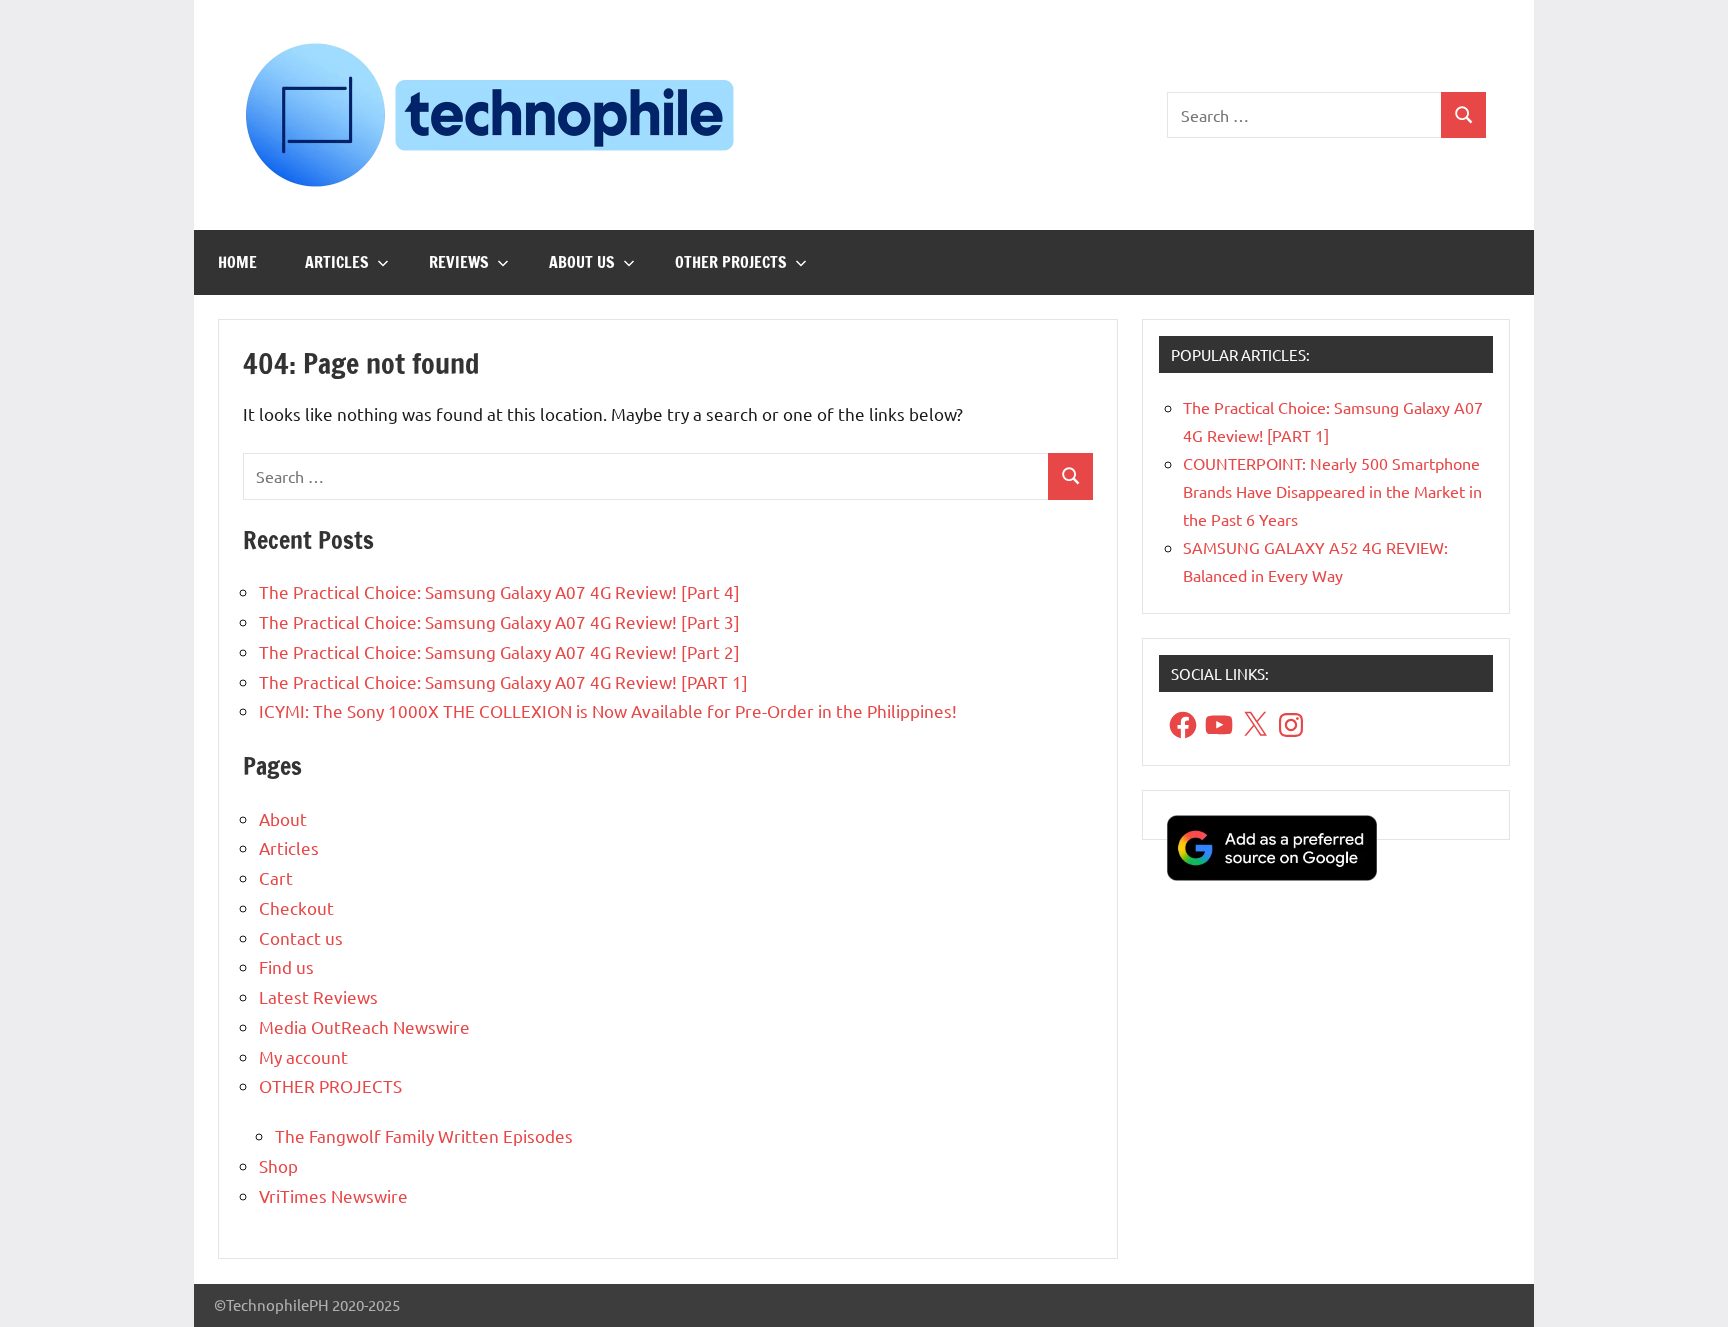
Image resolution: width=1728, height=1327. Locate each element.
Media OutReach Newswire (364, 1026)
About (283, 818)
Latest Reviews (318, 996)
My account (303, 1056)
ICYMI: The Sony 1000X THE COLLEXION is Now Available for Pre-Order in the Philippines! (608, 710)
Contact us (301, 937)
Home (237, 262)
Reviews (459, 262)
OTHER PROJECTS (731, 262)
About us (582, 262)
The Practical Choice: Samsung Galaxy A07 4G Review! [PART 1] (503, 681)
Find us (286, 966)
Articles (337, 262)
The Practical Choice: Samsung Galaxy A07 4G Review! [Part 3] (499, 621)
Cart (276, 877)
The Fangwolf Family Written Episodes (424, 1135)
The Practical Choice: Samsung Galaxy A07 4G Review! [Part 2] (499, 651)
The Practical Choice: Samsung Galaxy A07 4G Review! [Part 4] (499, 591)
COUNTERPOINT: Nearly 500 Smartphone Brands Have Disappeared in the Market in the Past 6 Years (1332, 491)
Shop (278, 1165)
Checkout (296, 907)
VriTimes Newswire (333, 1195)
